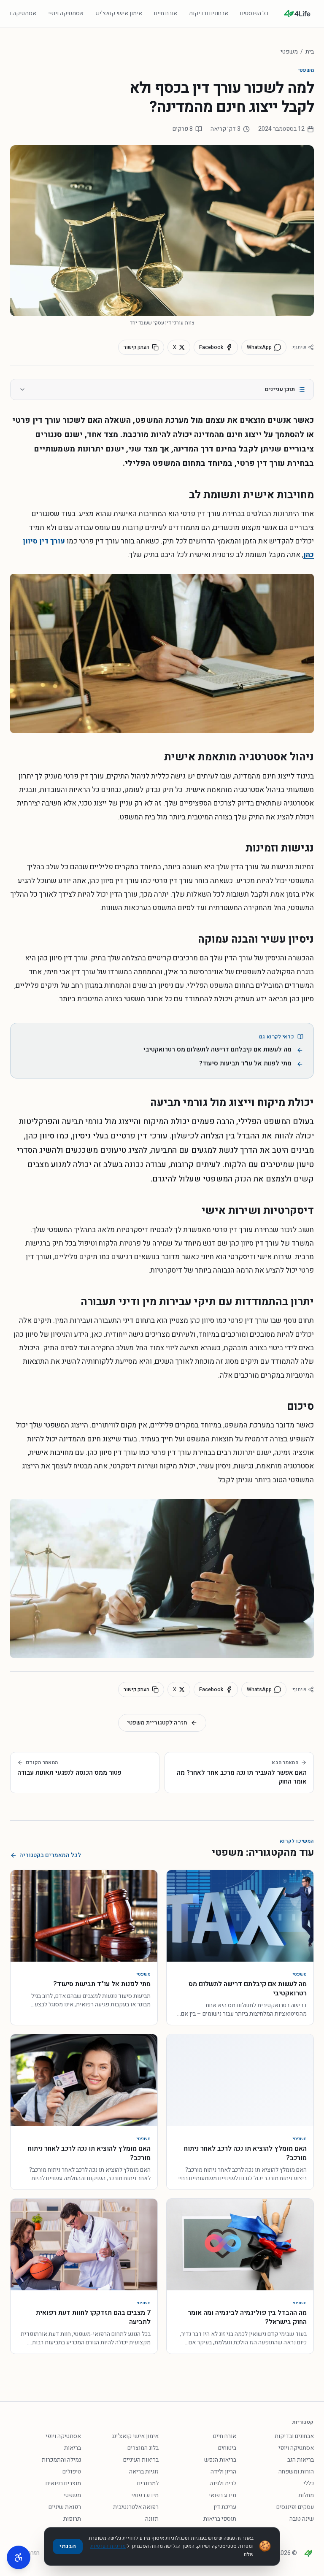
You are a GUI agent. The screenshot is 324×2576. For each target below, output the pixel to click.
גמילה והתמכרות (61, 2460)
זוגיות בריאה (144, 2472)
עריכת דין (225, 2507)
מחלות (306, 2495)
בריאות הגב (301, 2460)
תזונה (152, 2519)
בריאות (73, 2448)
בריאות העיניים (141, 2460)
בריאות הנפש (220, 2460)
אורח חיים (166, 13)
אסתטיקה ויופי (66, 13)
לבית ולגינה (223, 2483)
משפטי (289, 52)
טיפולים (72, 2472)
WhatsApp (259, 347)
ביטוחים (227, 2448)
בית (310, 52)
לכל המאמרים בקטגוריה (50, 1855)
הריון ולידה (223, 2472)
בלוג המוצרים (143, 2448)
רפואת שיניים (65, 2507)
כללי (309, 2483)
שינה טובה (302, 2519)
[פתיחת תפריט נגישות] (19, 2557)
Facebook (211, 347)
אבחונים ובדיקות (209, 13)
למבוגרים (148, 2483)
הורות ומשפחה (296, 2472)
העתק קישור (136, 347)
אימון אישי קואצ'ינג (119, 13)
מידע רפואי (223, 2495)
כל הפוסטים (254, 13)
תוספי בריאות (220, 2519)
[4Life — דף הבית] (297, 14)
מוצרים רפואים (63, 2483)
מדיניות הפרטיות (108, 2546)
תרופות (72, 2519)
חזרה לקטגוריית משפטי (157, 1723)
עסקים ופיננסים (295, 2507)
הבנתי (68, 2546)
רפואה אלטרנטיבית (136, 2507)
